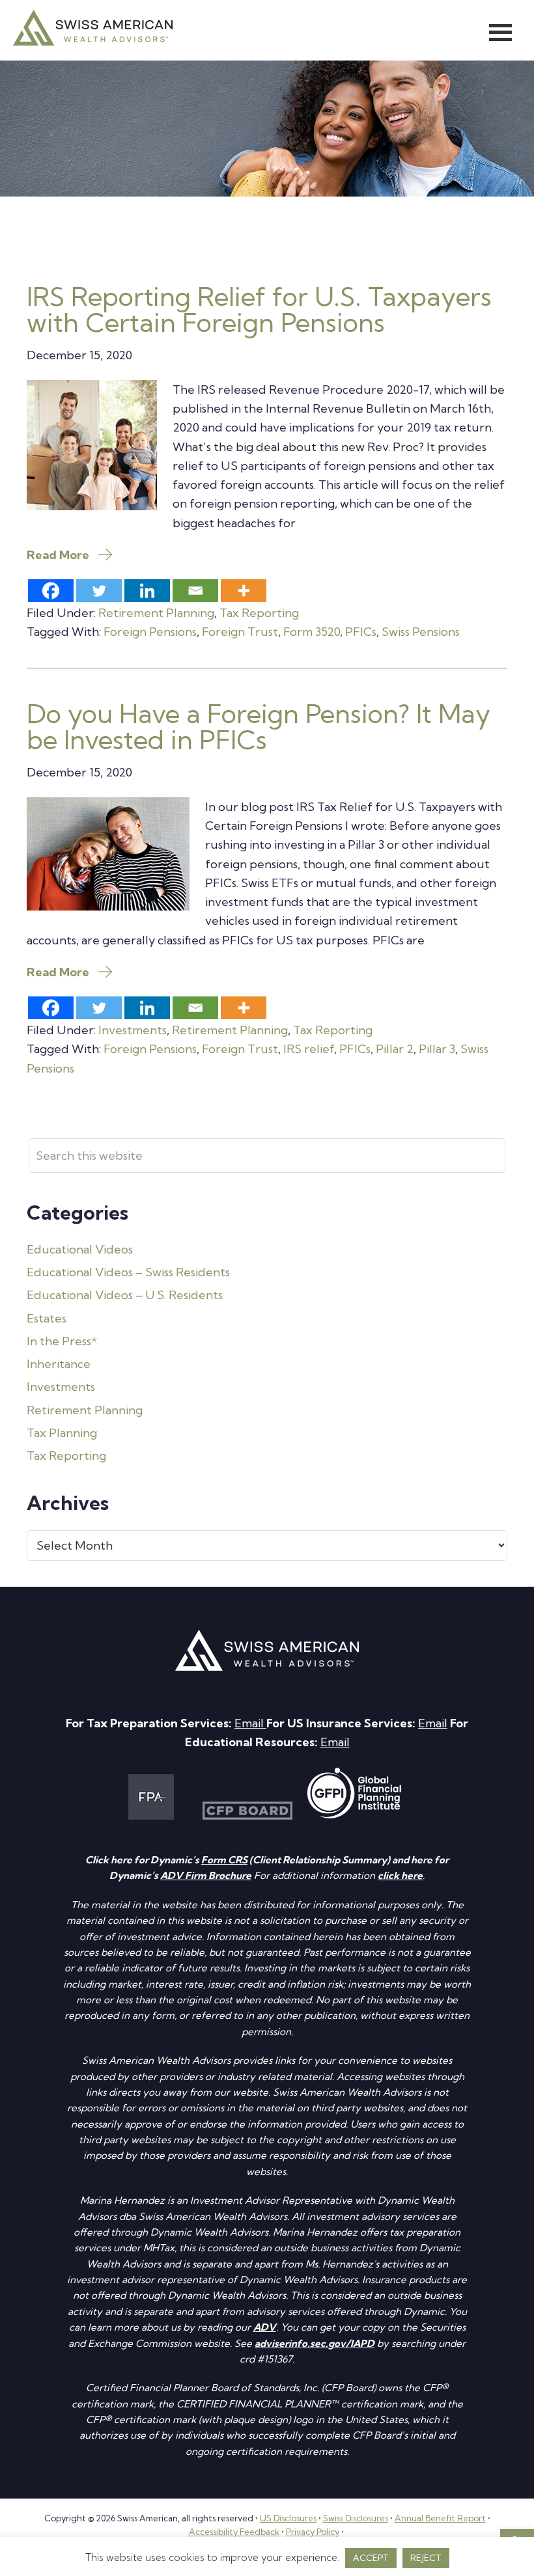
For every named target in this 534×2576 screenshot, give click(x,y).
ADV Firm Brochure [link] (206, 1875)
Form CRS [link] (224, 1860)
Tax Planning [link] (62, 1433)
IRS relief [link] (309, 1049)
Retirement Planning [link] (156, 613)
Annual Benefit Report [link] (440, 2518)
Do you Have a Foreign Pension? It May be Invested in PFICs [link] (259, 727)
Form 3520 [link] (312, 632)
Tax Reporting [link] (259, 613)
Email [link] (250, 1723)
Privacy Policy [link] (313, 2532)
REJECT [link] (426, 2558)
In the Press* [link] (62, 1341)
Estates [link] (47, 1318)
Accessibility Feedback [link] (234, 2532)
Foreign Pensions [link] (150, 632)
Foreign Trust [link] (240, 632)
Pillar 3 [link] (437, 1049)
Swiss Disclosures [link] (356, 2518)
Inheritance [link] (59, 1364)
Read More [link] (58, 555)
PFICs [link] (361, 632)
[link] (93, 41)
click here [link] (400, 1875)
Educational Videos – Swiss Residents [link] (128, 1272)
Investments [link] (133, 1030)
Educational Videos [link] (80, 1249)
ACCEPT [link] (371, 2558)
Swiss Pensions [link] (421, 632)
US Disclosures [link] (288, 2518)
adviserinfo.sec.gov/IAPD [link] (315, 2343)
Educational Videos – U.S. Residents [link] (125, 1295)
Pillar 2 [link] (395, 1049)
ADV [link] (265, 2327)
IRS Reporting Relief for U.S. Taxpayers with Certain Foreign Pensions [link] (259, 309)
